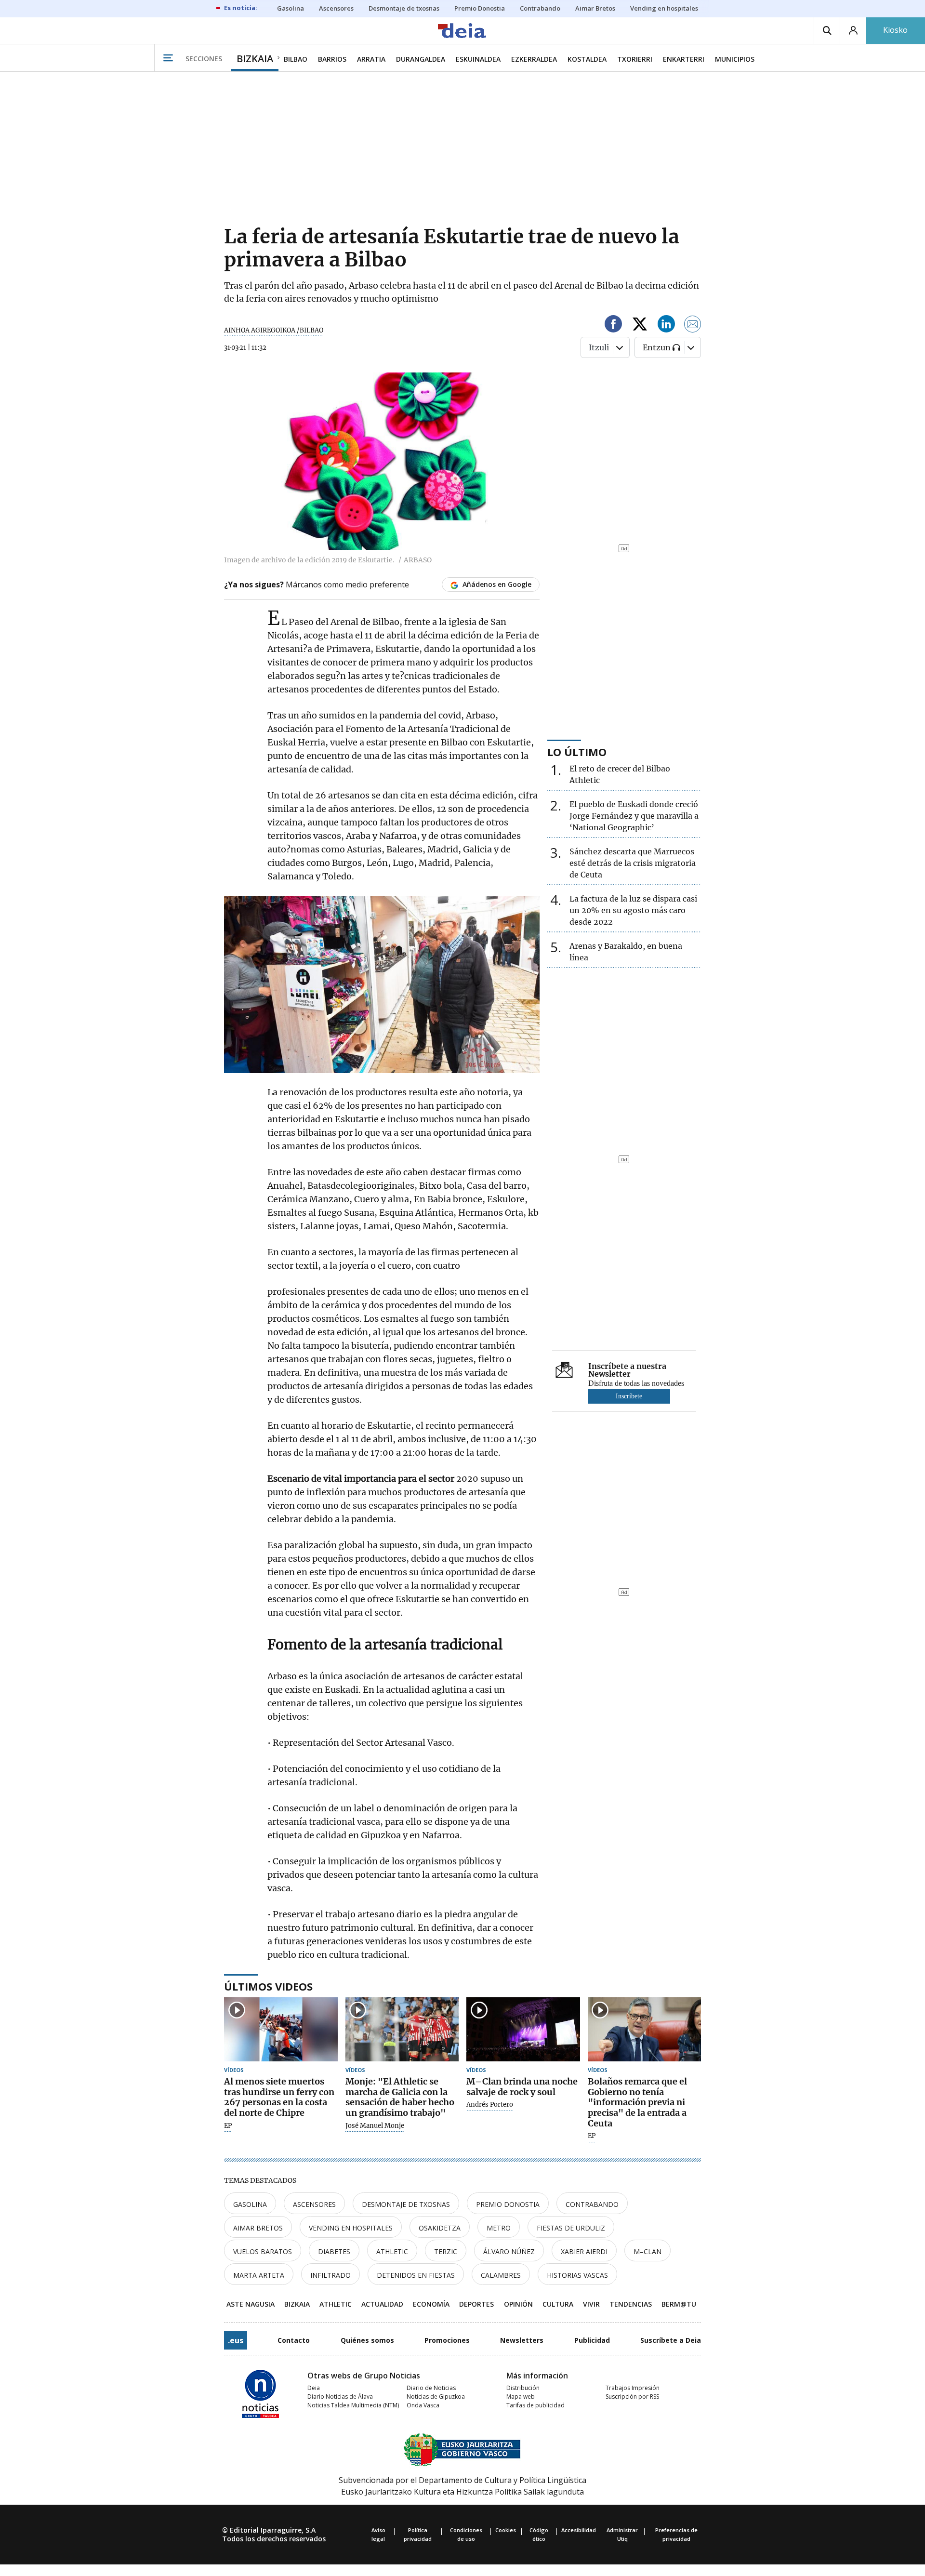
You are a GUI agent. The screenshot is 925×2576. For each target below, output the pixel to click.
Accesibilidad (579, 2530)
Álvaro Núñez (509, 2251)
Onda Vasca (423, 2405)
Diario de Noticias (431, 2388)
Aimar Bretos (258, 2228)
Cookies (506, 2530)
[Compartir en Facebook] (613, 325)
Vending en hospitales (351, 2228)
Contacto (294, 2340)
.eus (236, 2340)
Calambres (501, 2275)
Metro (499, 2228)
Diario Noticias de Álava (340, 2397)
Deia (314, 2388)
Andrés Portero (490, 2105)
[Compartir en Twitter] (640, 325)
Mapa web (521, 2397)
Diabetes (334, 2251)
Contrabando (592, 2204)
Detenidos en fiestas (416, 2275)
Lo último (577, 752)
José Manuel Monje (375, 2126)
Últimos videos (268, 1986)
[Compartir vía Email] (693, 325)
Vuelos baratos (263, 2251)
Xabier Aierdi (584, 2251)
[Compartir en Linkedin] (666, 325)
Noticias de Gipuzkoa (436, 2397)
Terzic (446, 2251)
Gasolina (250, 2204)
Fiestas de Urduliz (571, 2228)
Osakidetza (440, 2228)
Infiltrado (330, 2275)
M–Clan (647, 2251)
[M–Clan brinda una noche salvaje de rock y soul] (523, 2029)
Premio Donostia (508, 2204)
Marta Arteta (259, 2275)
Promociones (447, 2340)
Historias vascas (577, 2275)
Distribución (523, 2388)
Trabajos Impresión (633, 2388)
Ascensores (314, 2204)
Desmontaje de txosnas (406, 2204)
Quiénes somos (367, 2340)
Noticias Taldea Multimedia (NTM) (353, 2405)
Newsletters (522, 2340)
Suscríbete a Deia (671, 2340)
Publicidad (592, 2340)
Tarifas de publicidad (535, 2405)
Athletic (392, 2251)
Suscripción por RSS (632, 2397)
